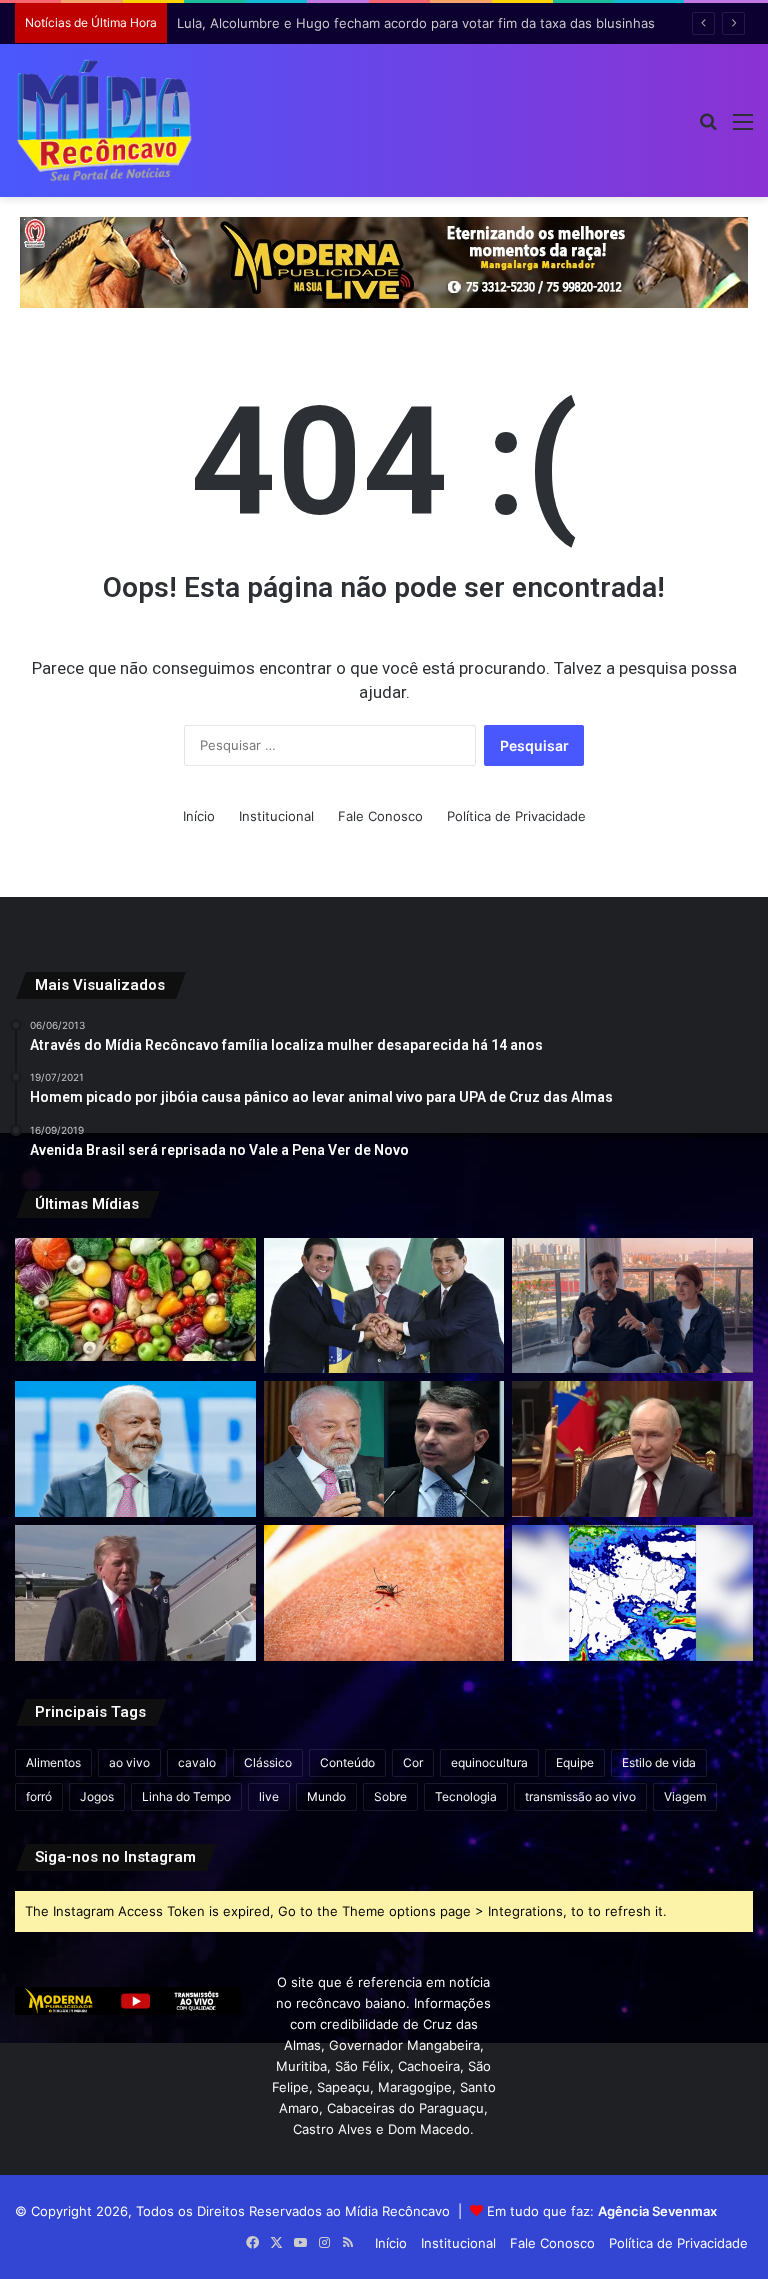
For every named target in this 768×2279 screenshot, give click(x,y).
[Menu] (743, 128)
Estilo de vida (659, 1762)
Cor (413, 1762)
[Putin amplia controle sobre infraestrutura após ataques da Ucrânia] (632, 1449)
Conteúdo (347, 1762)
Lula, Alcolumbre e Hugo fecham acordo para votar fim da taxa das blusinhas (416, 23)
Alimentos (53, 1762)
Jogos (97, 1796)
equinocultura (489, 1762)
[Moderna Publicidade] (384, 261)
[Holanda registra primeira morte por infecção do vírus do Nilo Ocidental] (384, 1593)
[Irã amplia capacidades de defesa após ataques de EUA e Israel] (135, 1593)
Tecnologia (466, 1796)
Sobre (390, 1796)
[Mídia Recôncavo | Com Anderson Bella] (104, 120)
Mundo (326, 1796)
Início (199, 816)
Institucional (276, 816)
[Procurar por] (708, 128)
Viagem (685, 1796)
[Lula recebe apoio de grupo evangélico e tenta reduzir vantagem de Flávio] (135, 1449)
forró (39, 1796)
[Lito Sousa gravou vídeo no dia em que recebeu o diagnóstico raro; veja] (632, 1306)
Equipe (575, 1762)
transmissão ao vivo (580, 1796)
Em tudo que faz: (602, 2211)
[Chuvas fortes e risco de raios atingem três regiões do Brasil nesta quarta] (632, 1593)
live (269, 1796)
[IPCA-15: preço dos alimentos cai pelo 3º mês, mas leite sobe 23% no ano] (135, 1299)
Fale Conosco (380, 816)
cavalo (197, 1762)
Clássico (268, 1762)
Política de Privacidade (516, 816)
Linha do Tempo (186, 1796)
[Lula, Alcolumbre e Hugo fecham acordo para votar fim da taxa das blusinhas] (384, 1306)
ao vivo (129, 1762)
